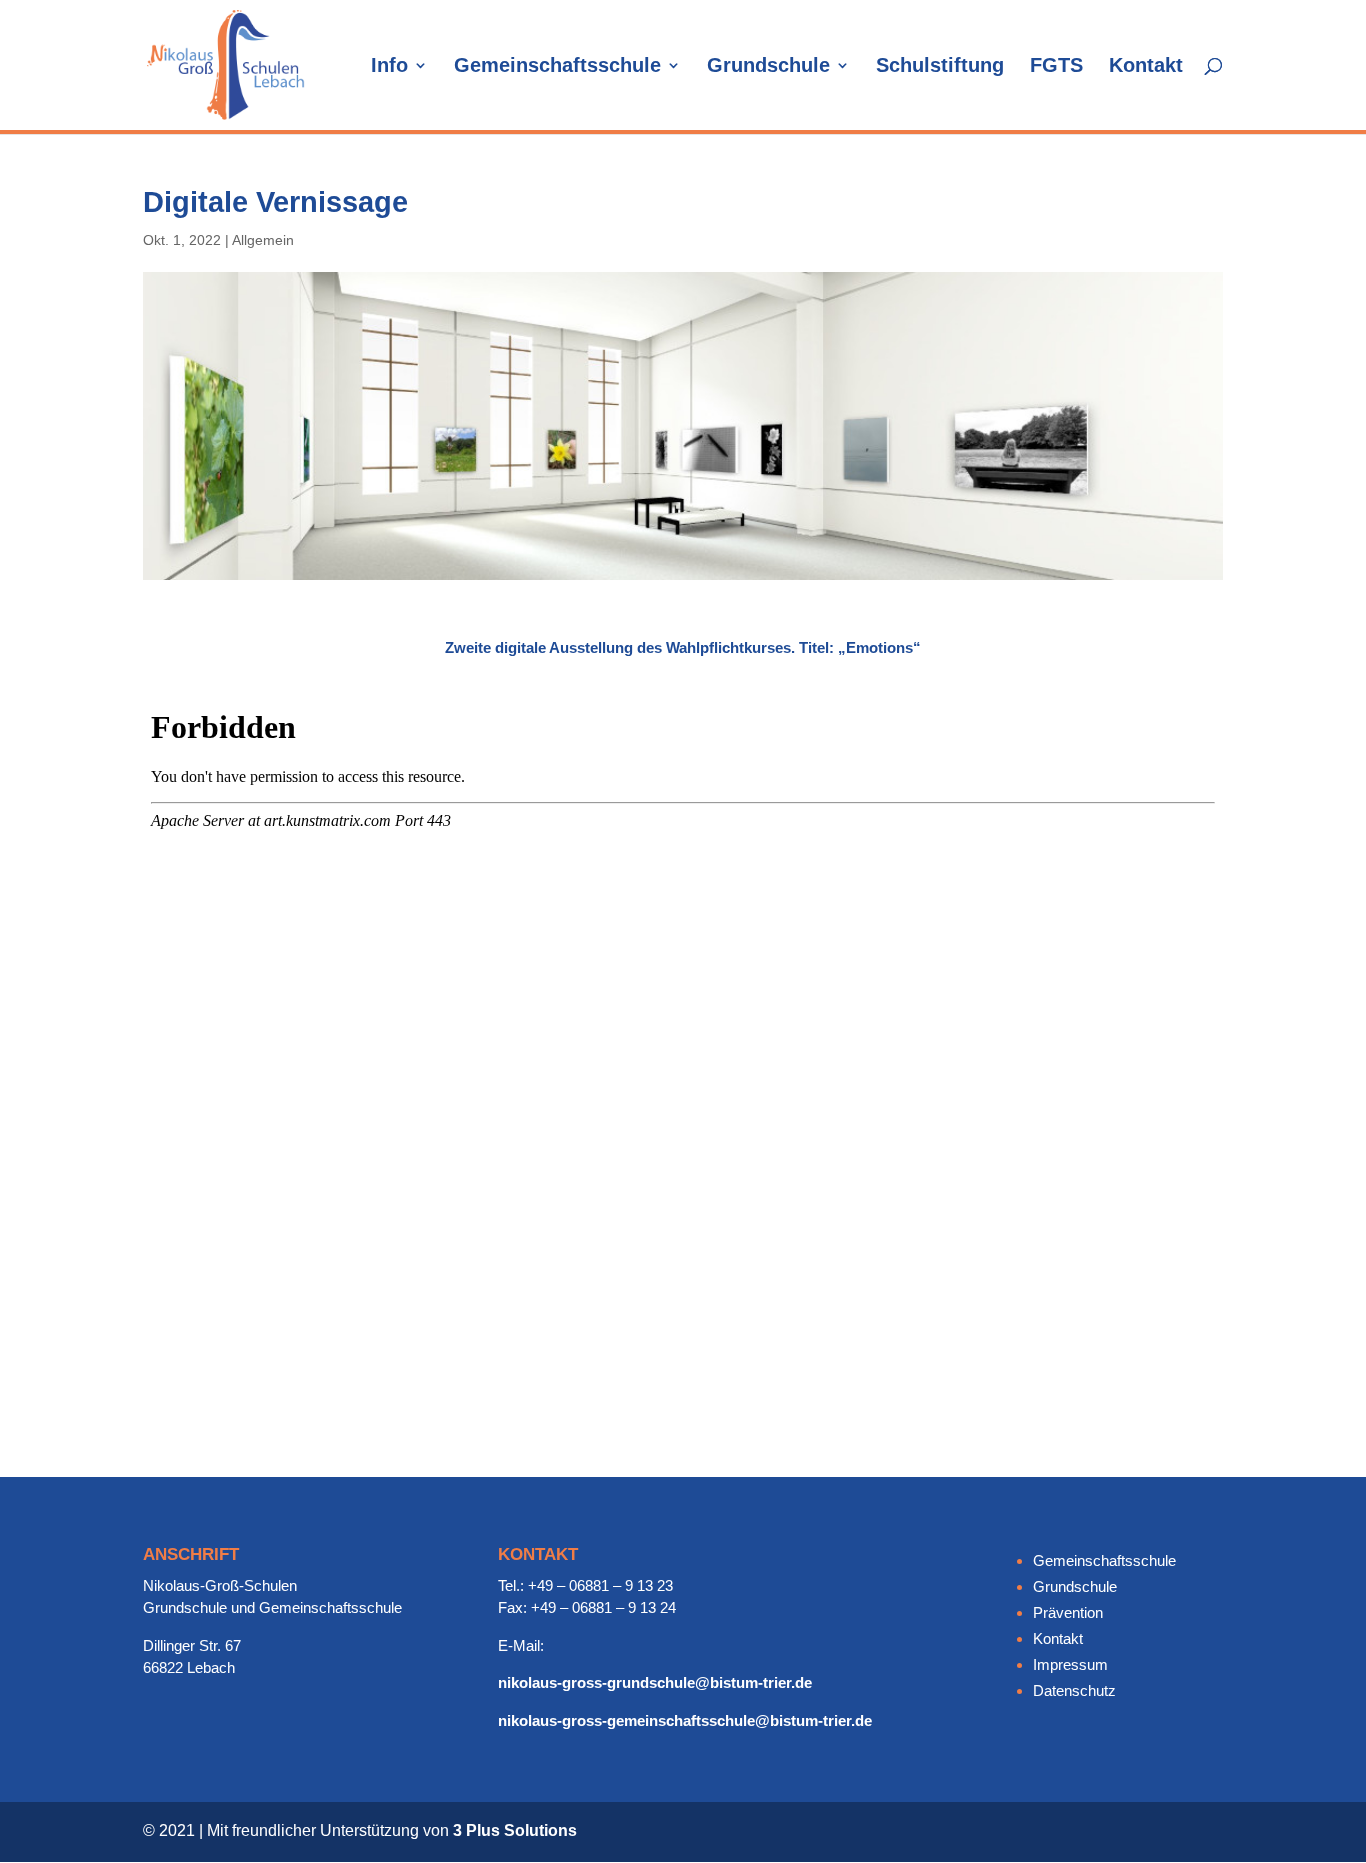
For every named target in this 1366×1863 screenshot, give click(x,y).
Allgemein (263, 240)
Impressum (1070, 1664)
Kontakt (1146, 67)
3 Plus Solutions (515, 1830)
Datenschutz (1074, 1690)
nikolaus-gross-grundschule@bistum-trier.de (655, 1682)
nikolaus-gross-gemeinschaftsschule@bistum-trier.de (685, 1720)
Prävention (1068, 1612)
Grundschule (768, 67)
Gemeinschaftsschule (557, 67)
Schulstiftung (940, 67)
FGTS (1056, 67)
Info (389, 67)
